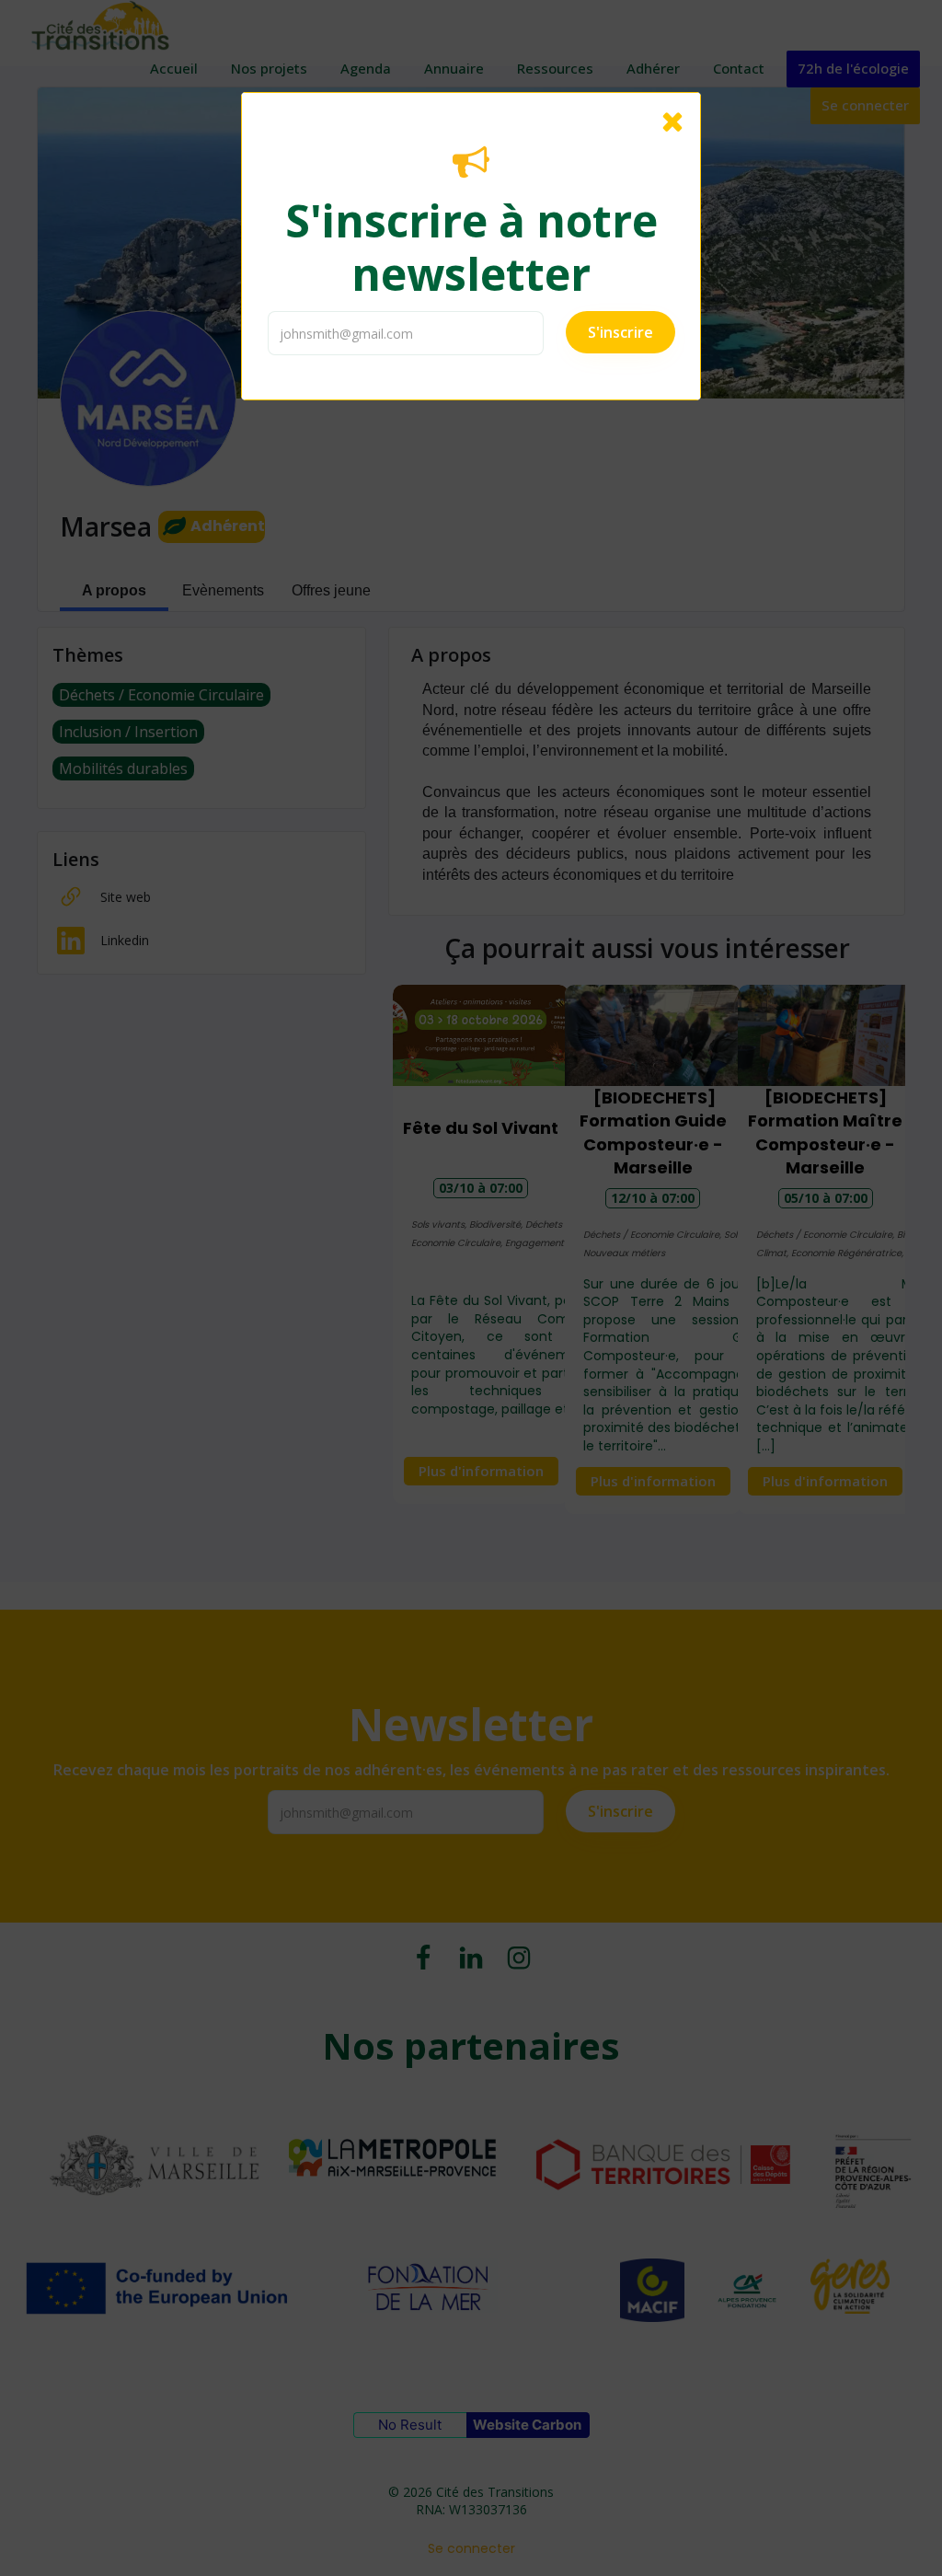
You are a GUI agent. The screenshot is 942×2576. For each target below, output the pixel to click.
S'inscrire (620, 332)
